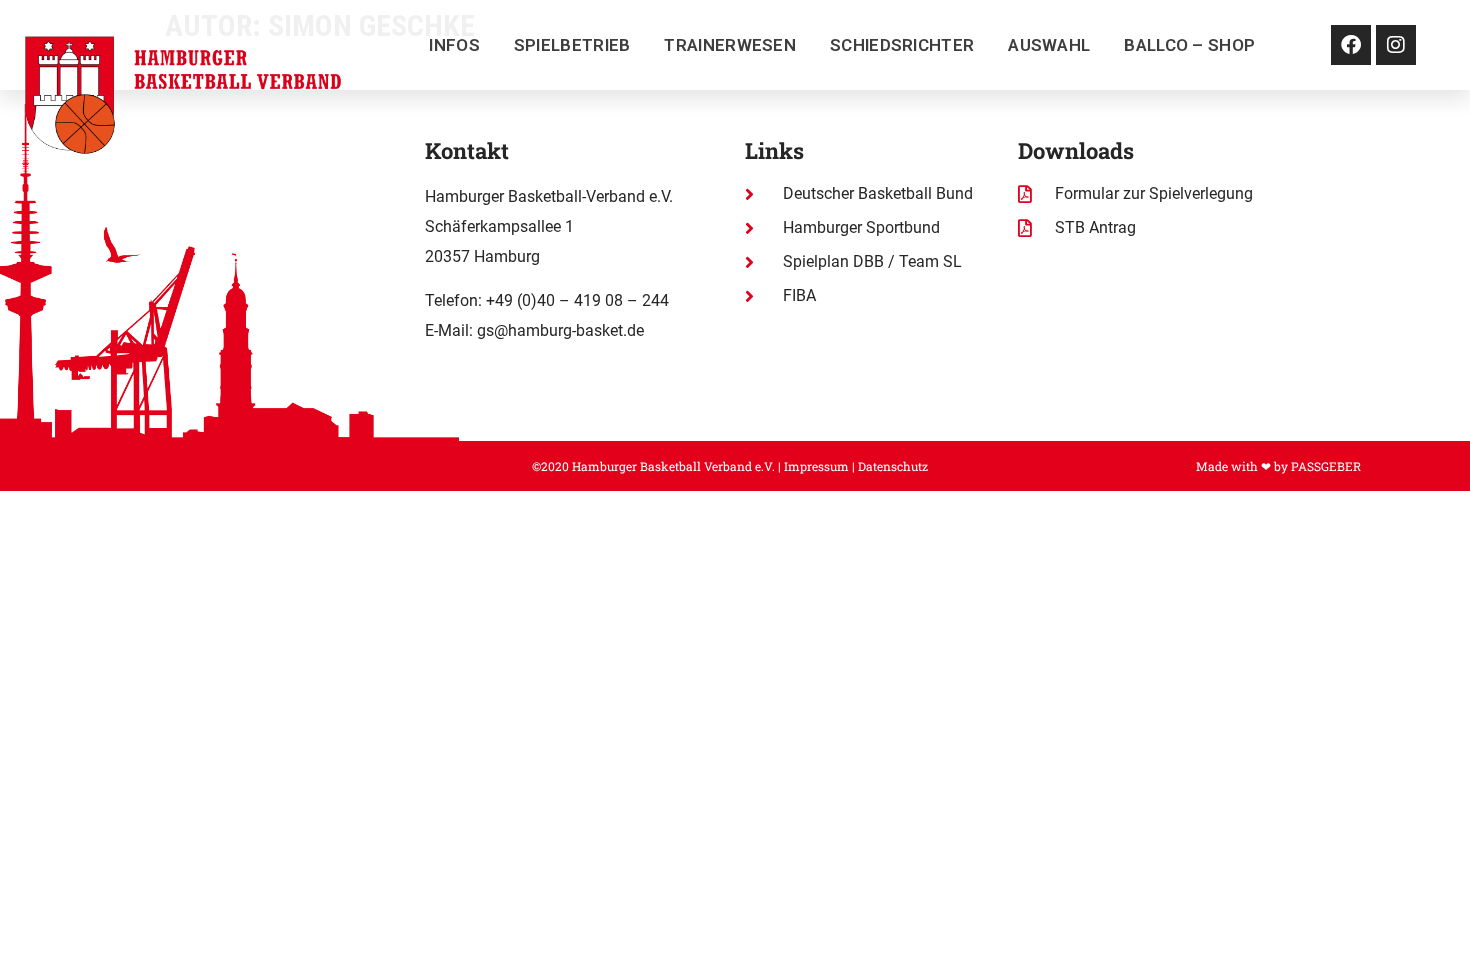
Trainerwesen (730, 45)
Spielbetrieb (572, 45)
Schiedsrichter (902, 45)
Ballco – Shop (1189, 45)
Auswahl (1049, 45)
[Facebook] (1351, 45)
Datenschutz (893, 466)
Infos (454, 45)
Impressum (816, 466)
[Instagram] (1396, 45)
